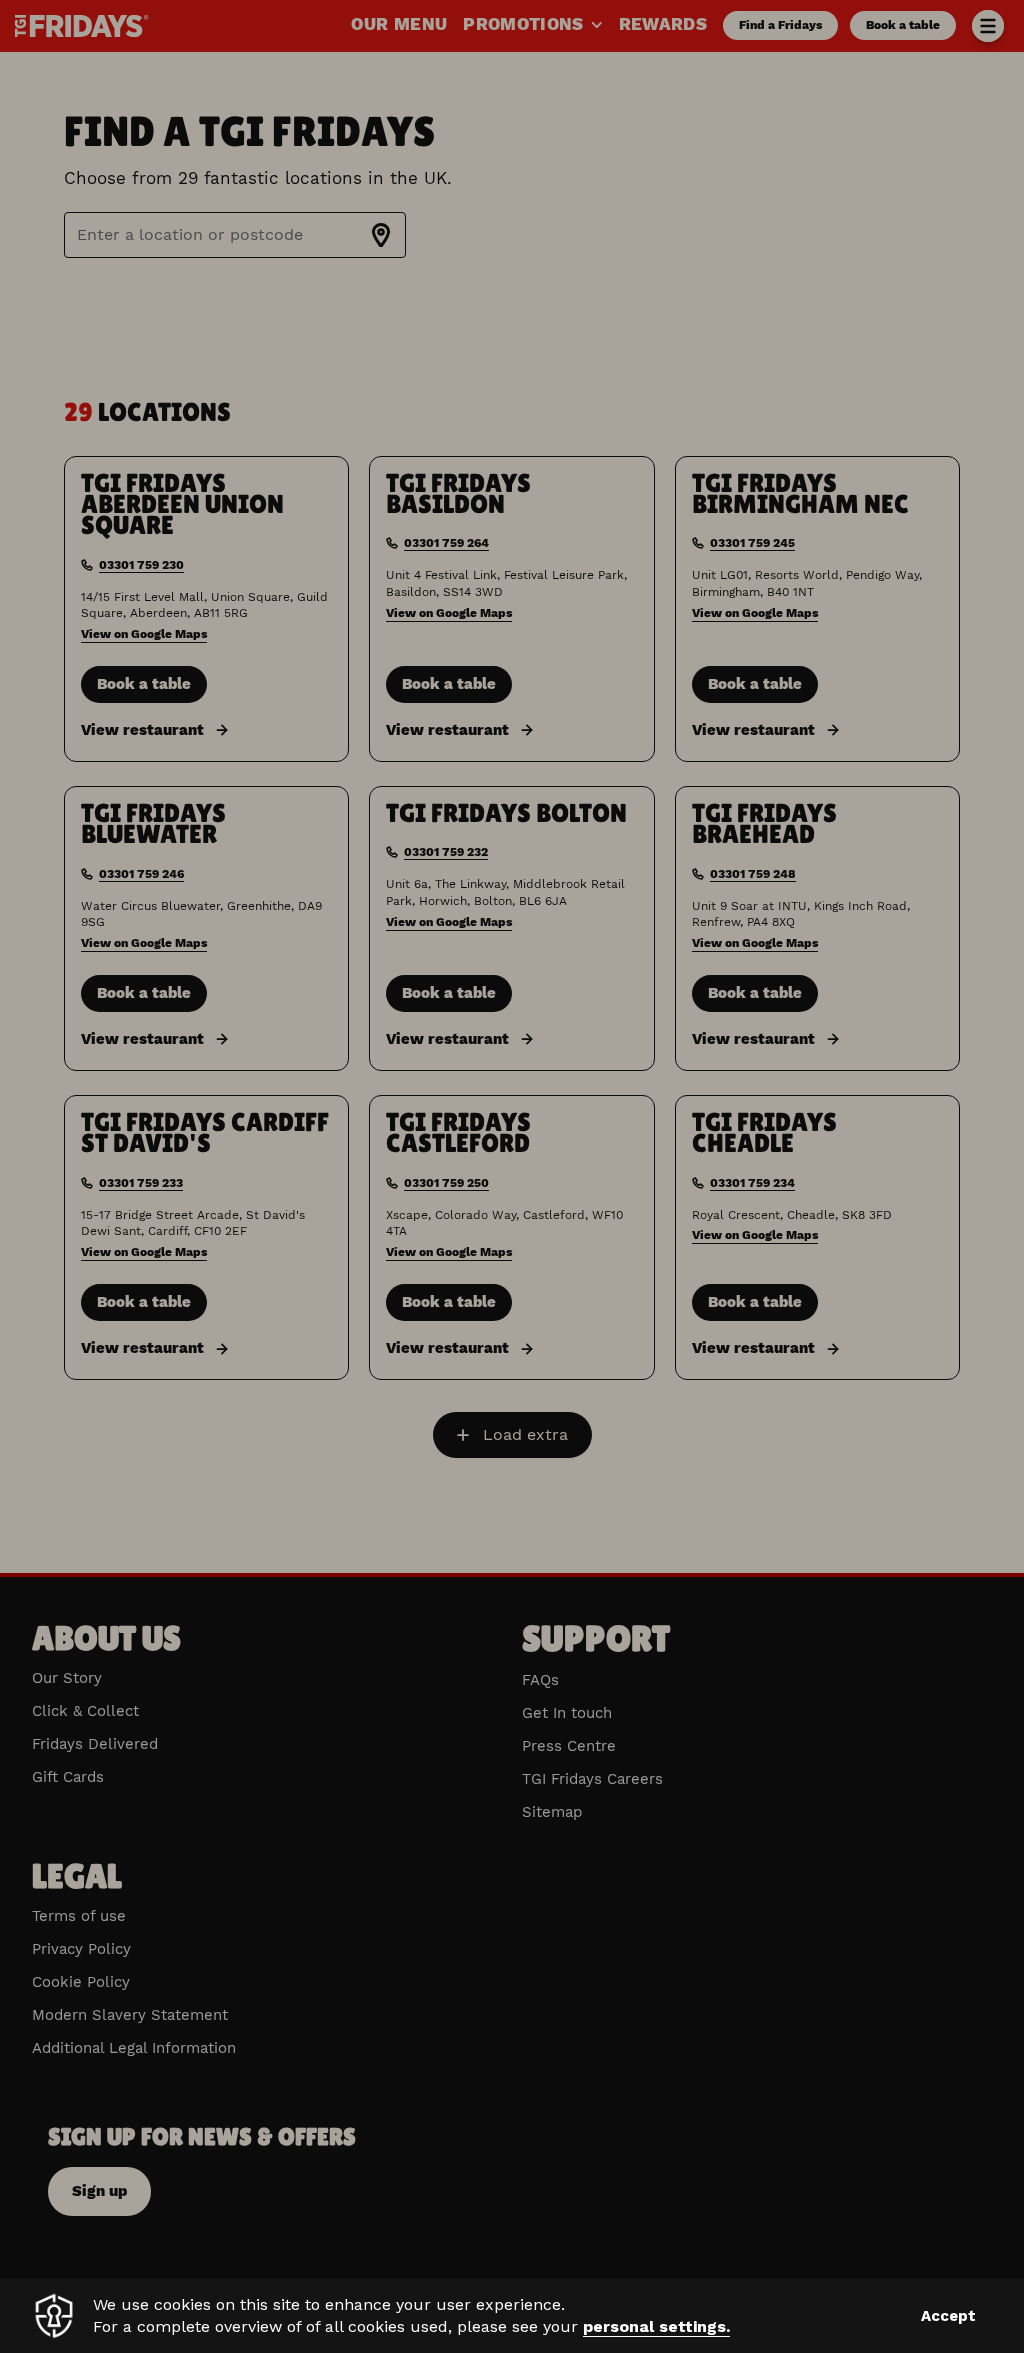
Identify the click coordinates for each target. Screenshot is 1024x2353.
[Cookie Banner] (512, 2316)
